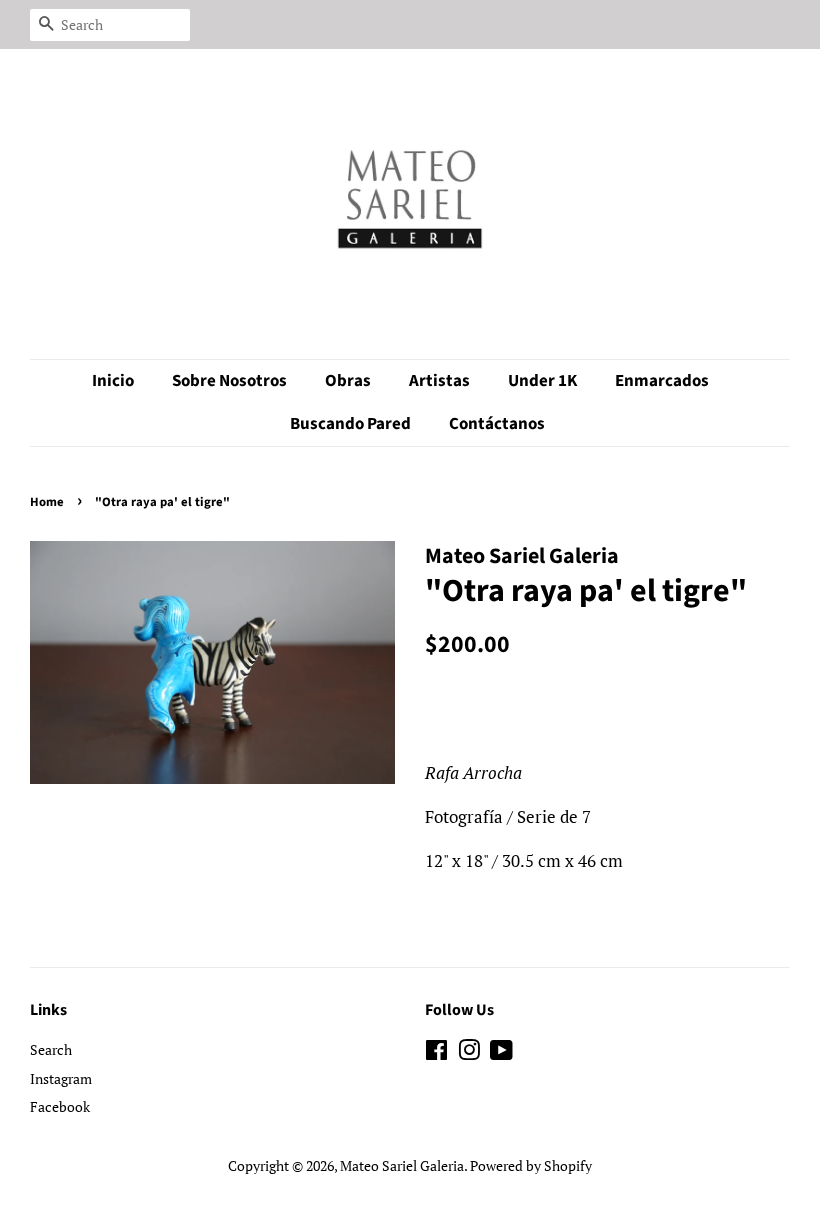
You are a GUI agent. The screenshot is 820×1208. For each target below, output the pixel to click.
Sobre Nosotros (229, 381)
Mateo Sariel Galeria (402, 1165)
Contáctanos (497, 424)
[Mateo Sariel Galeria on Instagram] (469, 1053)
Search (51, 1049)
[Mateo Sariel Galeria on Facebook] (436, 1053)
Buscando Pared (350, 424)
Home (47, 502)
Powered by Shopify (531, 1165)
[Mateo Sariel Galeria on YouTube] (501, 1053)
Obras (348, 381)
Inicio (113, 381)
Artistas (439, 381)
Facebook (60, 1106)
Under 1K (542, 381)
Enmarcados (662, 381)
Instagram (61, 1078)
